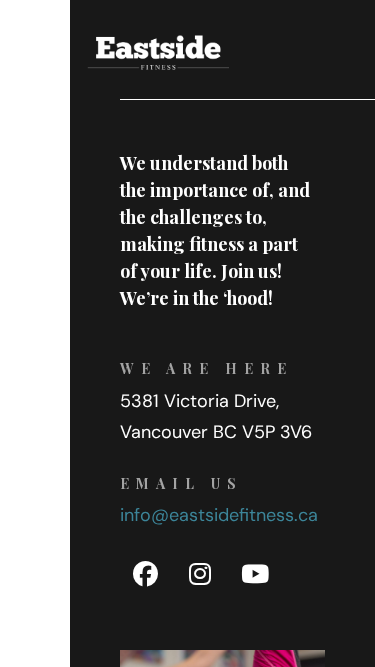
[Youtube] (255, 575)
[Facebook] (145, 575)
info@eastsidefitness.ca (219, 515)
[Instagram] (200, 575)
